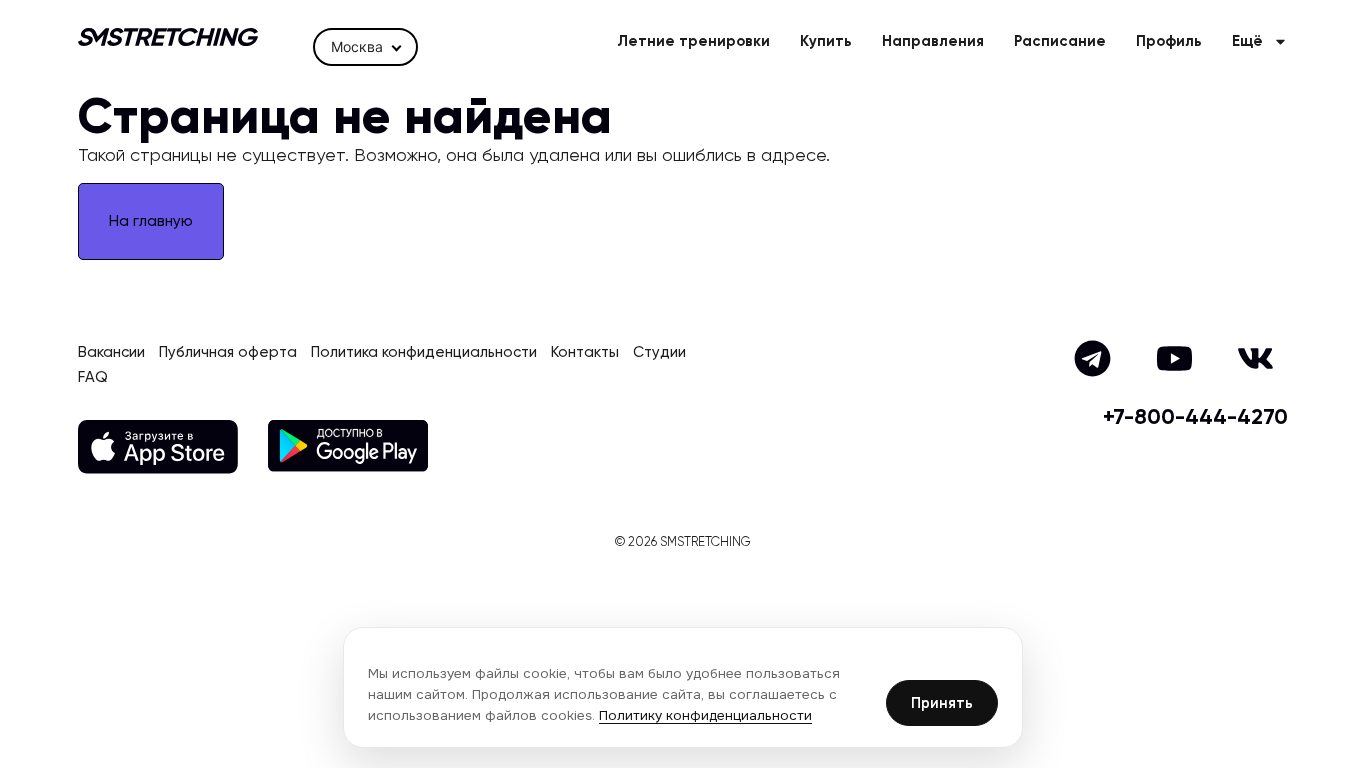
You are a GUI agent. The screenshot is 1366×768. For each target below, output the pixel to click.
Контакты (585, 352)
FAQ (93, 377)
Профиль (1169, 41)
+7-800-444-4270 (1195, 418)
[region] (683, 687)
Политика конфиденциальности (424, 352)
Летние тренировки (693, 41)
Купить (826, 41)
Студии (659, 352)
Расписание (1060, 41)
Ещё (1247, 41)
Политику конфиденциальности (705, 715)
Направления (933, 41)
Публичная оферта (228, 352)
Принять (942, 703)
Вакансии (111, 352)
